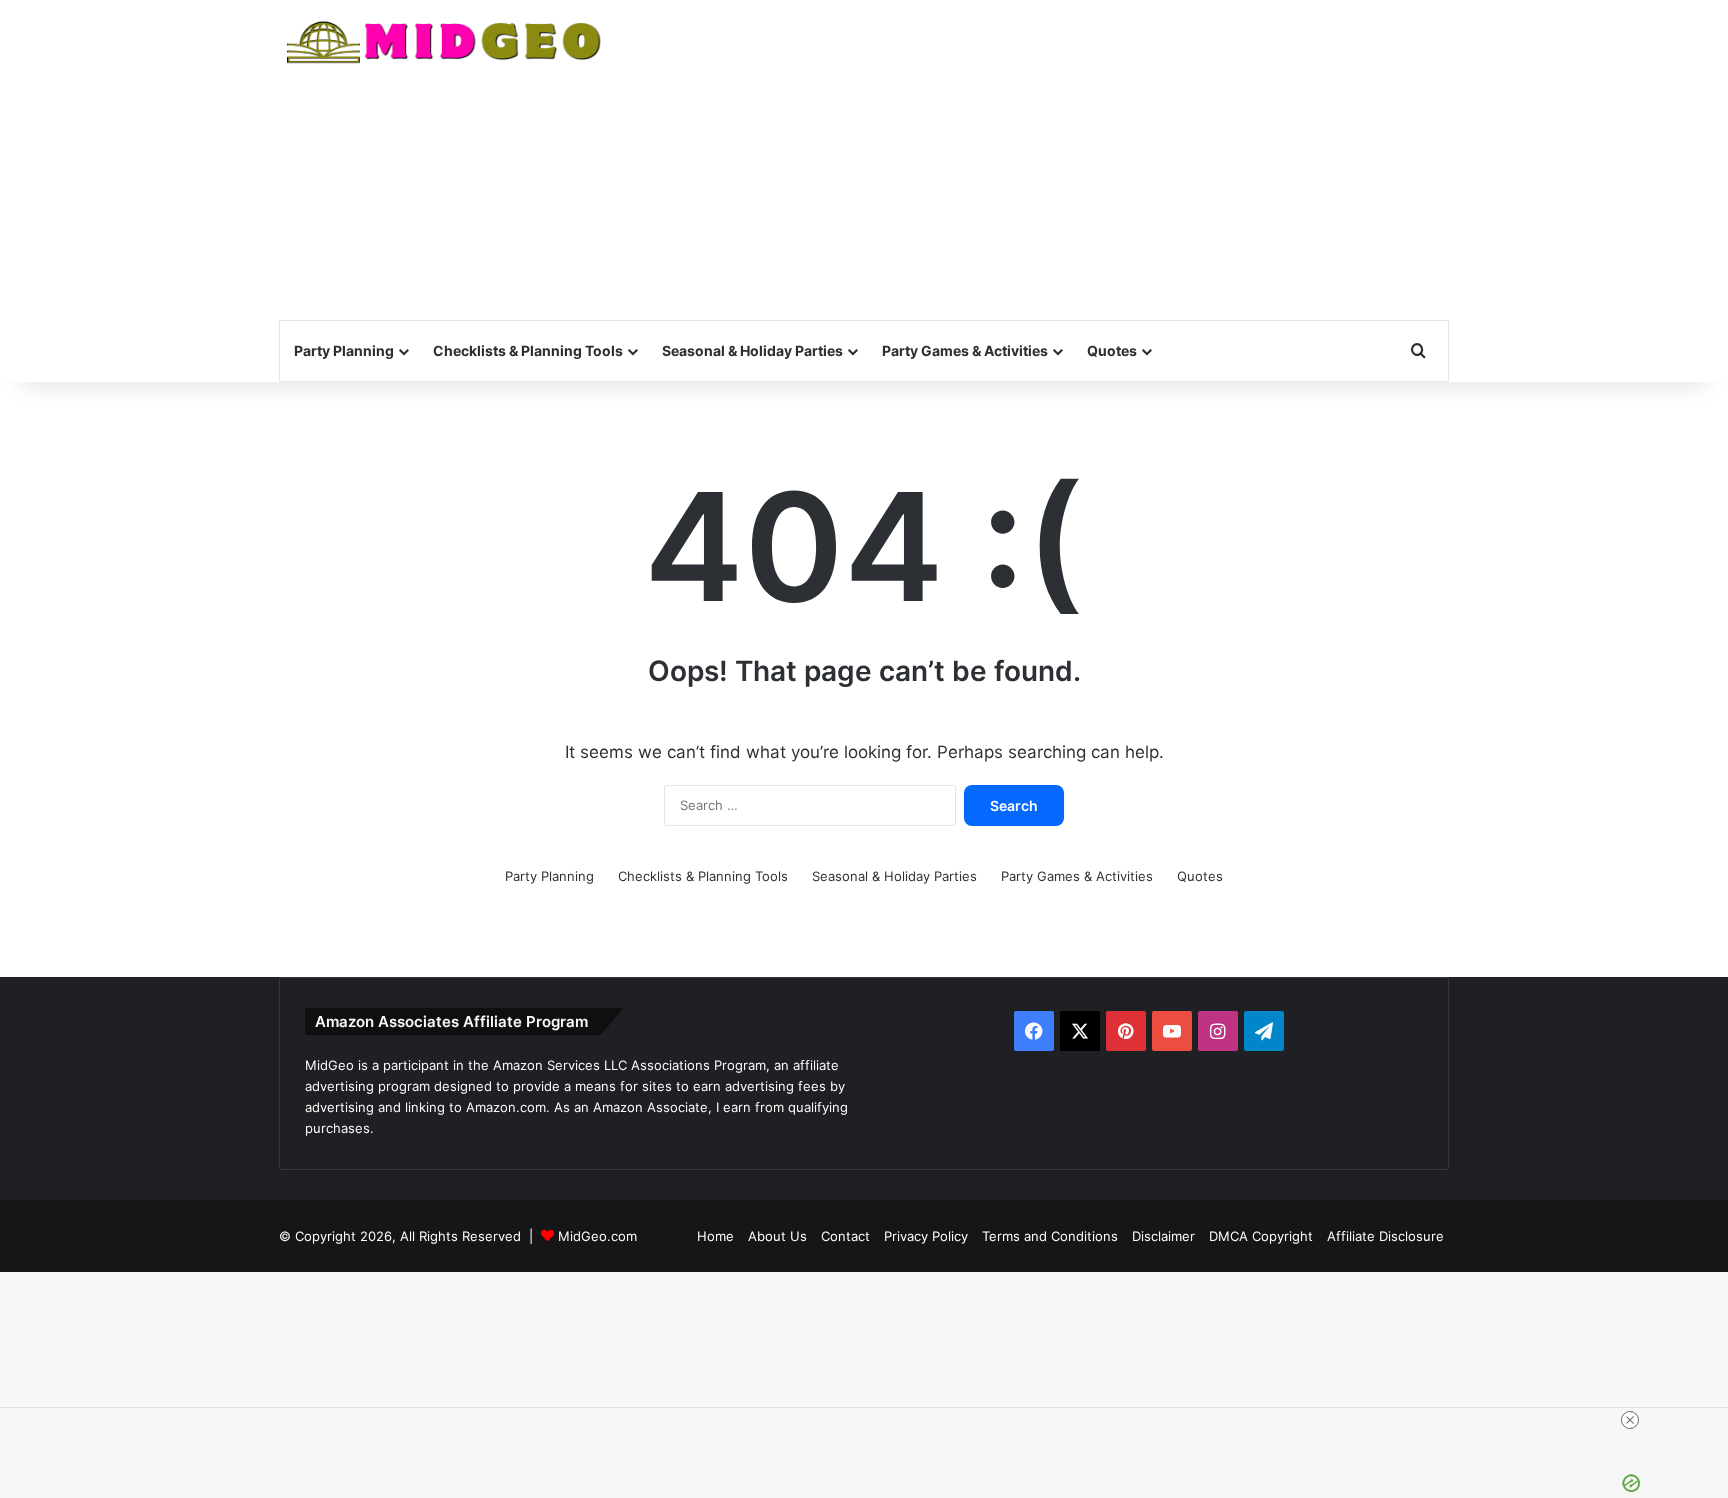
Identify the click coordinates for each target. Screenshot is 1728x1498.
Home (715, 1236)
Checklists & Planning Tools (528, 350)
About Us (777, 1236)
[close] (1630, 1420)
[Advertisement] (1064, 160)
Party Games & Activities (965, 350)
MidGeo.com (597, 1236)
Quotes (1112, 350)
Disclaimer (1163, 1236)
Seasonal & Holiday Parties (752, 350)
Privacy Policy (926, 1236)
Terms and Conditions (1050, 1236)
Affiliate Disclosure (1385, 1236)
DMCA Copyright (1261, 1236)
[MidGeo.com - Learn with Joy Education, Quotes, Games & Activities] (445, 45)
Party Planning (344, 350)
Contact (845, 1236)
